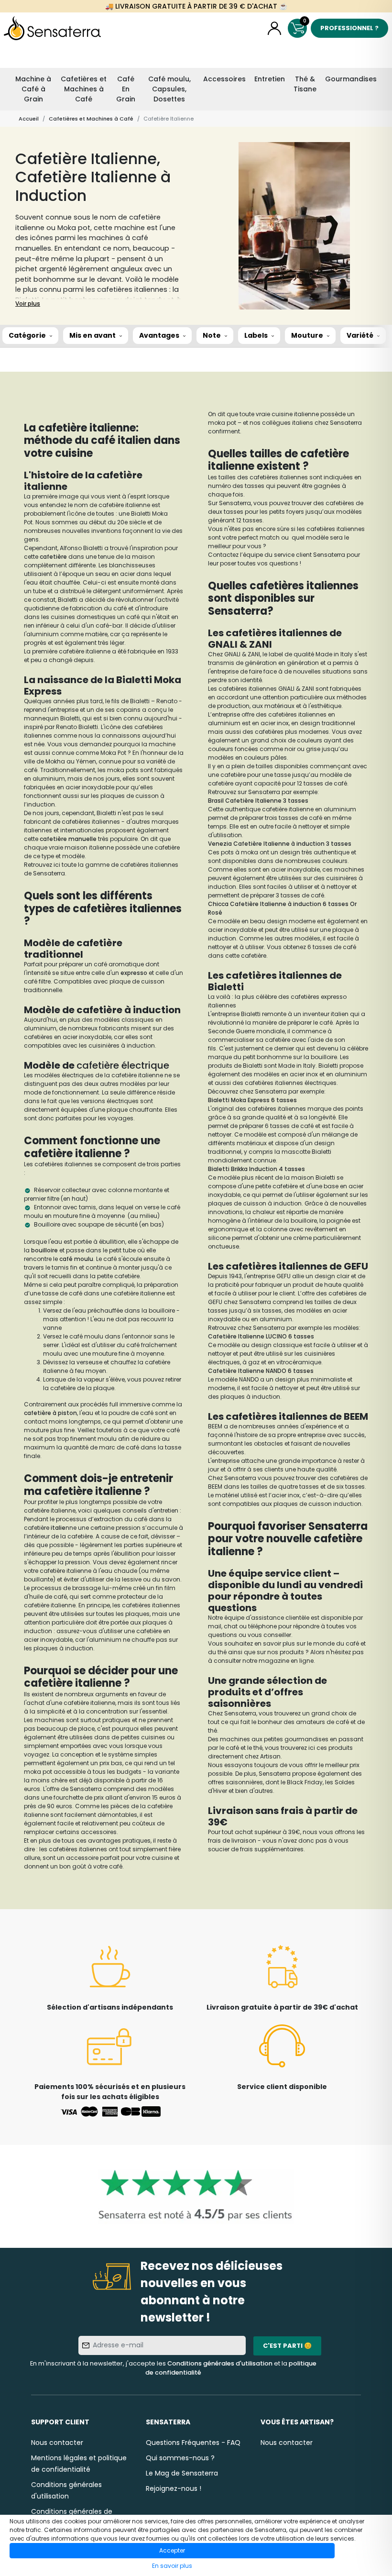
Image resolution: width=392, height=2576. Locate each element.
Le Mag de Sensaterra (182, 2473)
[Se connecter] (274, 28)
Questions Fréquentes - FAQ (193, 2443)
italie (58, 1528)
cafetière (54, 557)
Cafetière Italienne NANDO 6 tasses (261, 1371)
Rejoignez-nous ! (174, 2488)
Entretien (270, 79)
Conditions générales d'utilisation (220, 2363)
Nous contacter (57, 2443)
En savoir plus (172, 2566)
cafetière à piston (50, 1413)
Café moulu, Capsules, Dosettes (169, 89)
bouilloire (45, 1250)
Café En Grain (126, 89)
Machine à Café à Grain (33, 89)
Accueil (29, 119)
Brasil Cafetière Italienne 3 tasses (258, 801)
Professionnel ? (349, 28)
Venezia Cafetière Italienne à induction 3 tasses (280, 844)
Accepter (172, 2550)
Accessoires (224, 79)
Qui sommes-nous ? (180, 2458)
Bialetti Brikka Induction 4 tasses (256, 1169)
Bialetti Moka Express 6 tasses (252, 1100)
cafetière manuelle (68, 839)
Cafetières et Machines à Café (84, 89)
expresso (135, 973)
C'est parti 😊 (287, 2346)
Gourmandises (351, 79)
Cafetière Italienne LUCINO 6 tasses (261, 1336)
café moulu (76, 1259)
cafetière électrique (123, 1065)
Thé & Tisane (305, 84)
